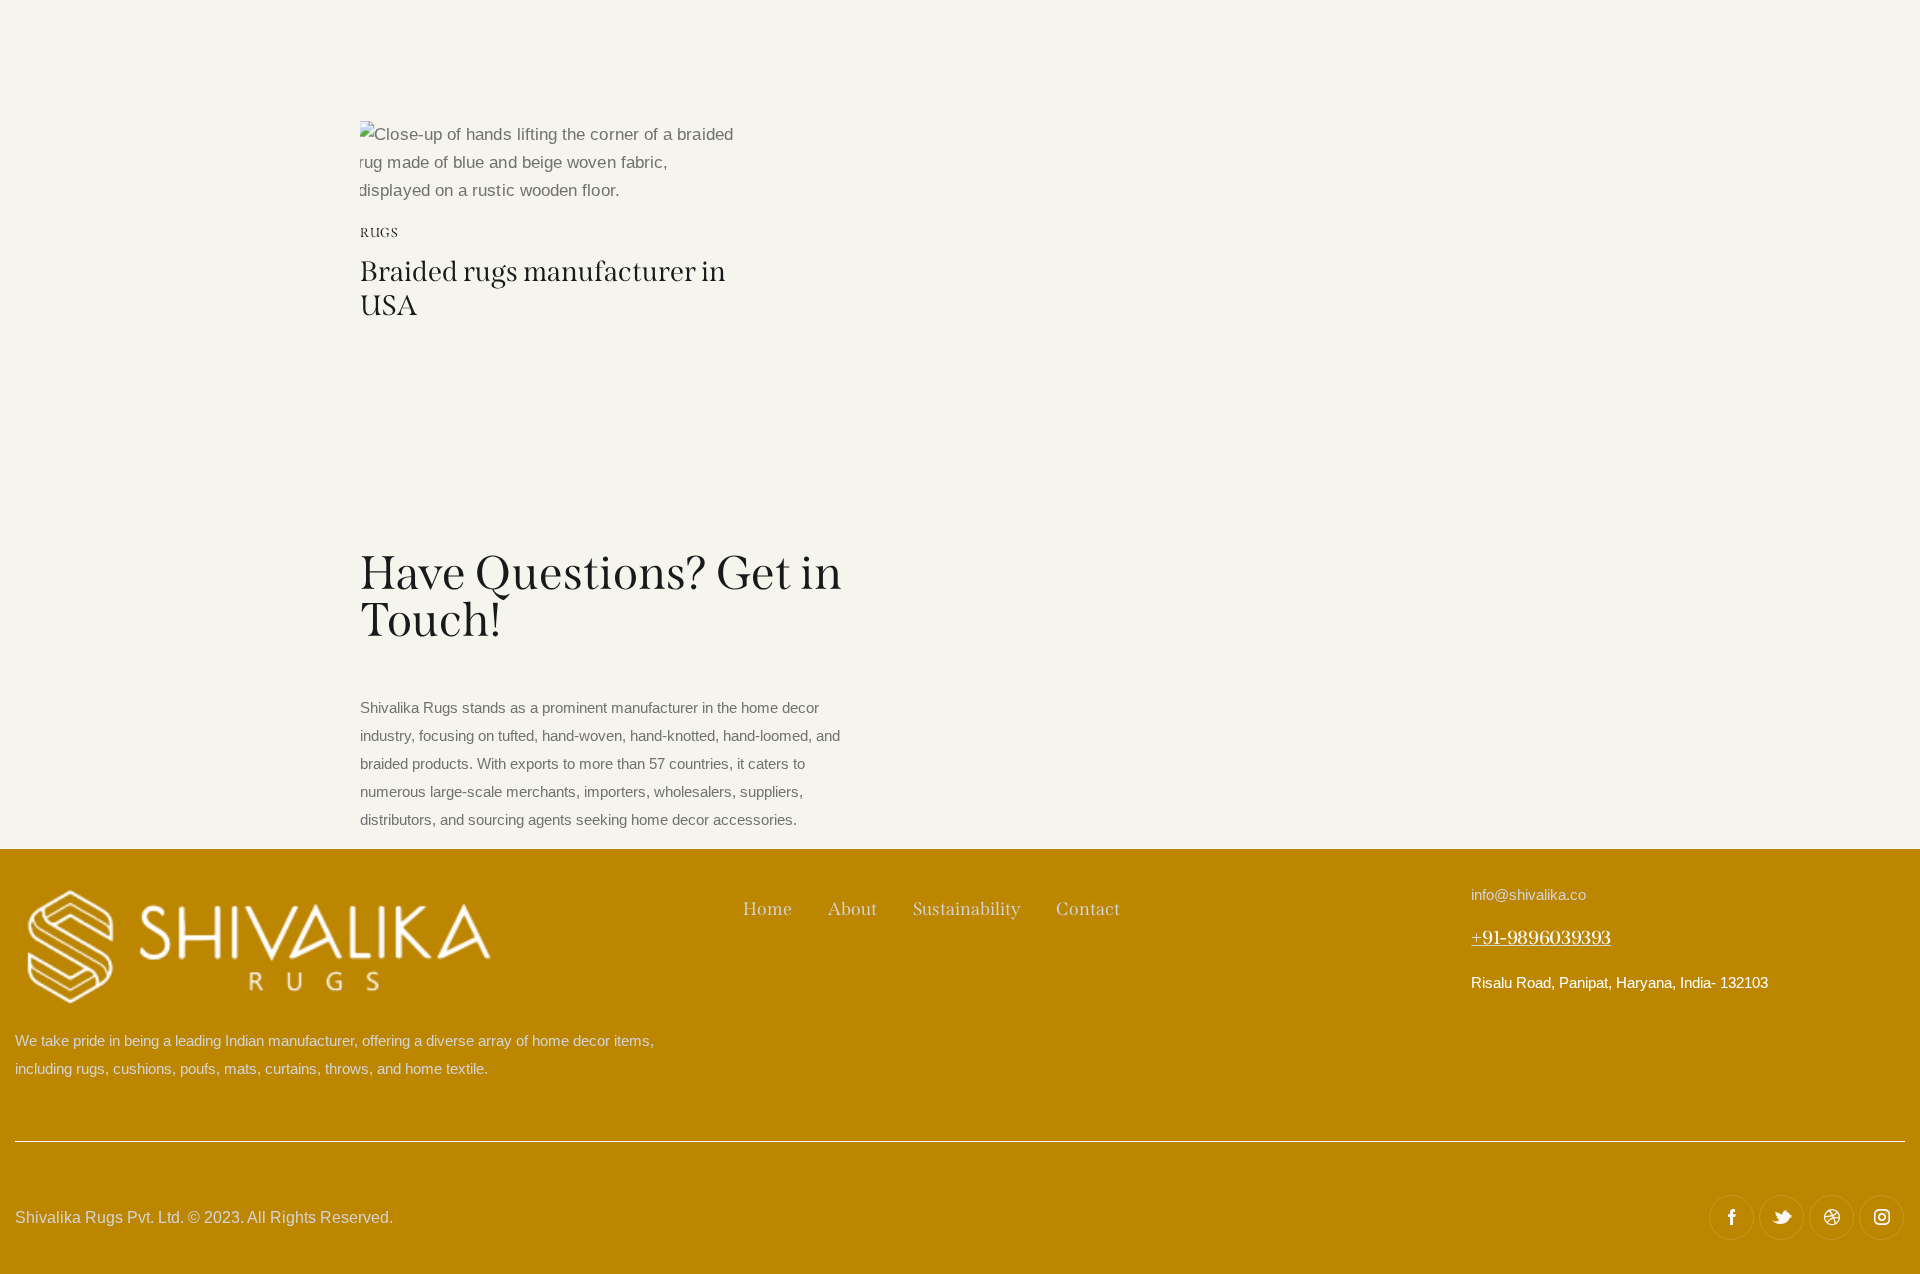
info (1528, 894)
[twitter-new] (1781, 1217)
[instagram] (1881, 1217)
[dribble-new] (1831, 1217)
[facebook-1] (1731, 1217)
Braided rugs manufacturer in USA (543, 288)
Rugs (379, 232)
